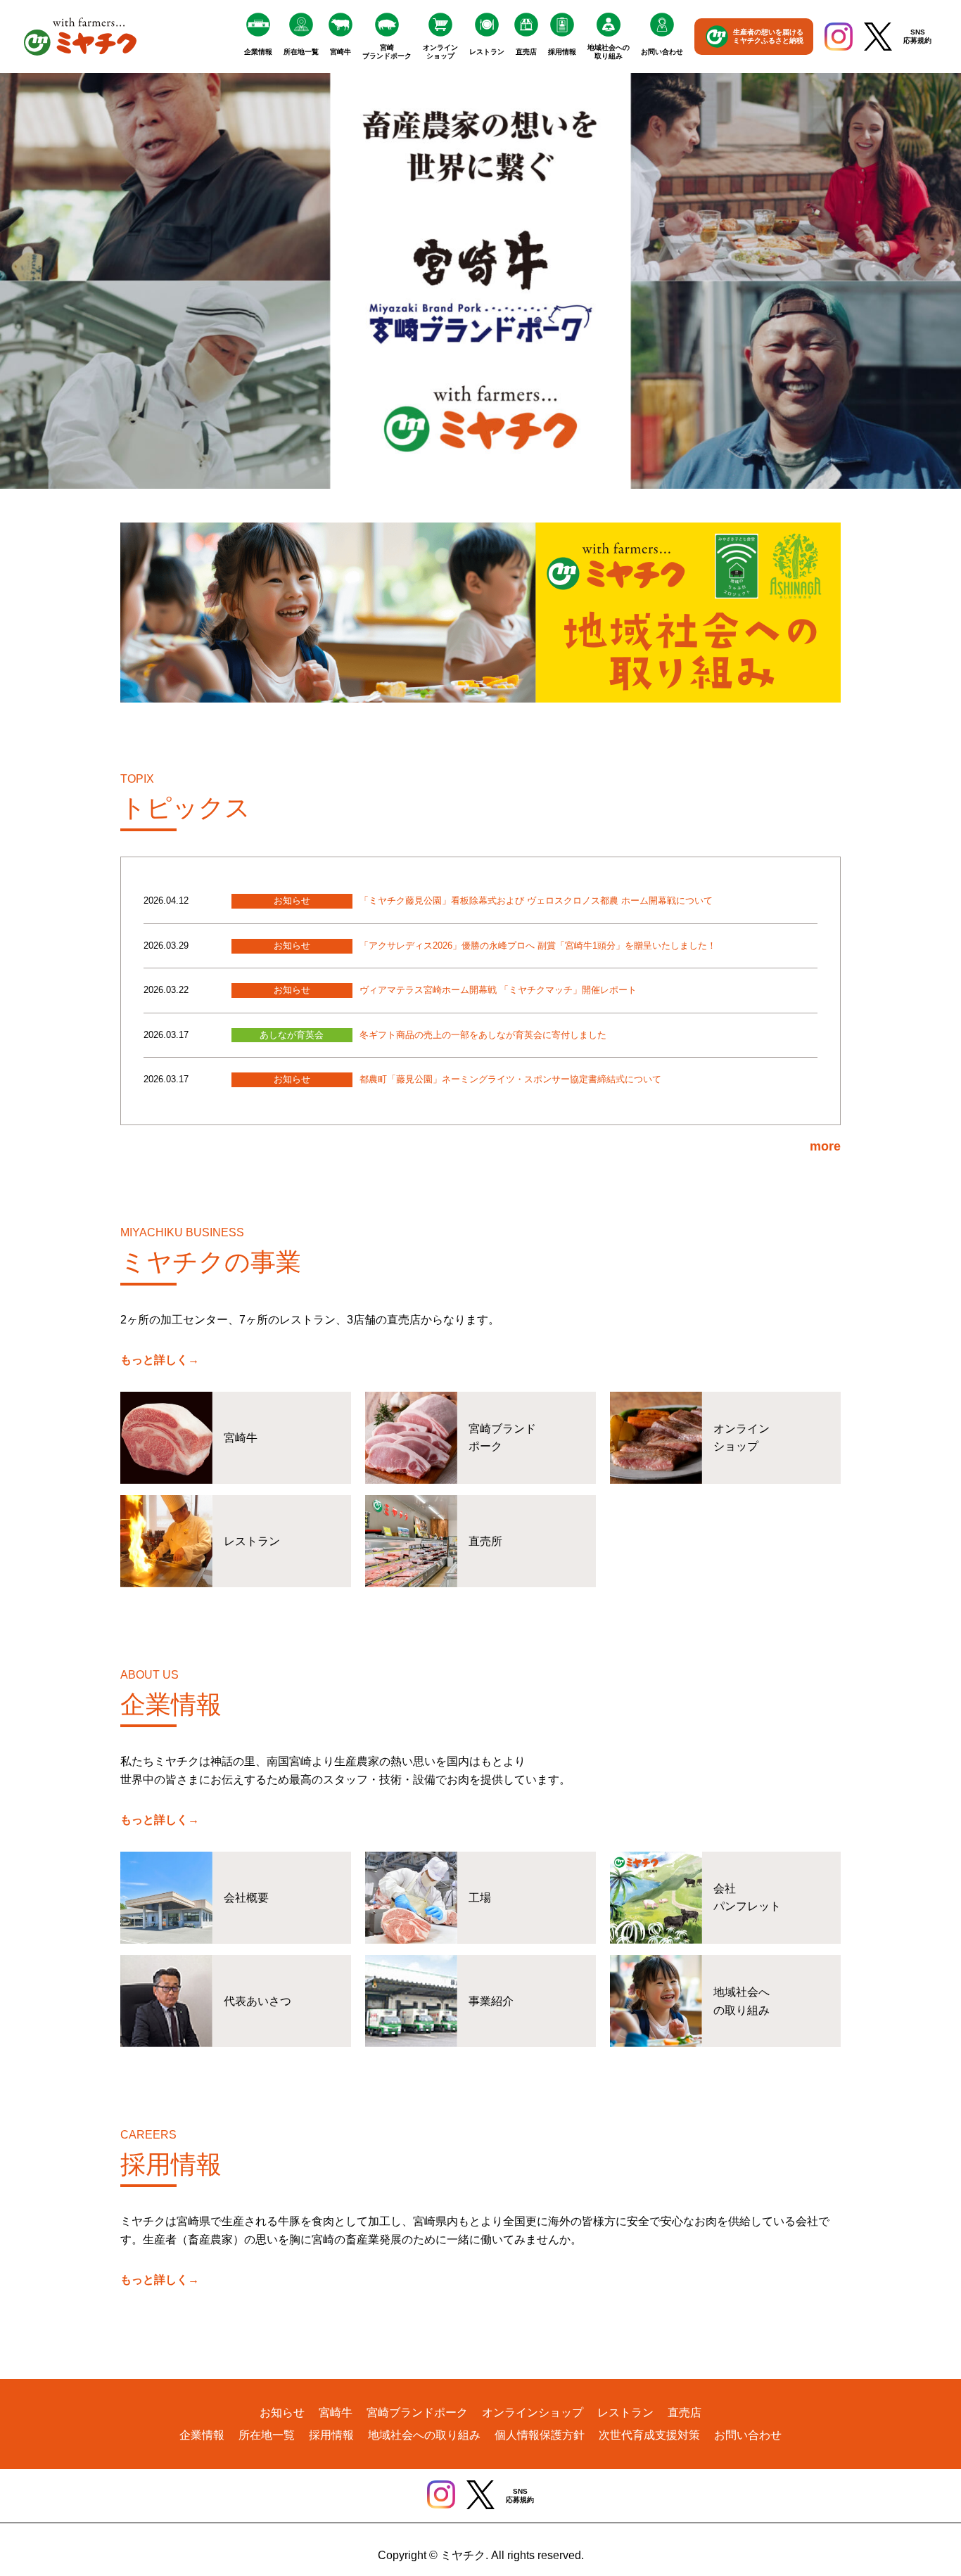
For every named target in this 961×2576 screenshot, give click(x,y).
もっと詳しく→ (160, 1360)
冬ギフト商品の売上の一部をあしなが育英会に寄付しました (483, 1035)
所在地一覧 (301, 52)
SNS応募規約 (917, 36)
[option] (480, 281)
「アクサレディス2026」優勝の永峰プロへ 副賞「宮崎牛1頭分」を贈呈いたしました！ (538, 946)
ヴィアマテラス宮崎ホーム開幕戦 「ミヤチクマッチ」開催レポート (498, 990)
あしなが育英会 (292, 1035)
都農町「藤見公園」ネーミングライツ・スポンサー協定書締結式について (510, 1079)
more (825, 1146)
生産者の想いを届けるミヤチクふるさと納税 (768, 36)
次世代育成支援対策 (649, 2435)
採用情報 (562, 52)
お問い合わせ (662, 52)
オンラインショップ (440, 52)
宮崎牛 (341, 52)
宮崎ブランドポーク (387, 52)
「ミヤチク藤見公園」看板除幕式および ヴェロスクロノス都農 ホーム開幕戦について (536, 901)
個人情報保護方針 (540, 2435)
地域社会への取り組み (609, 52)
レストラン (487, 52)
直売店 (526, 52)
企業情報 (258, 52)
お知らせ (292, 901)
